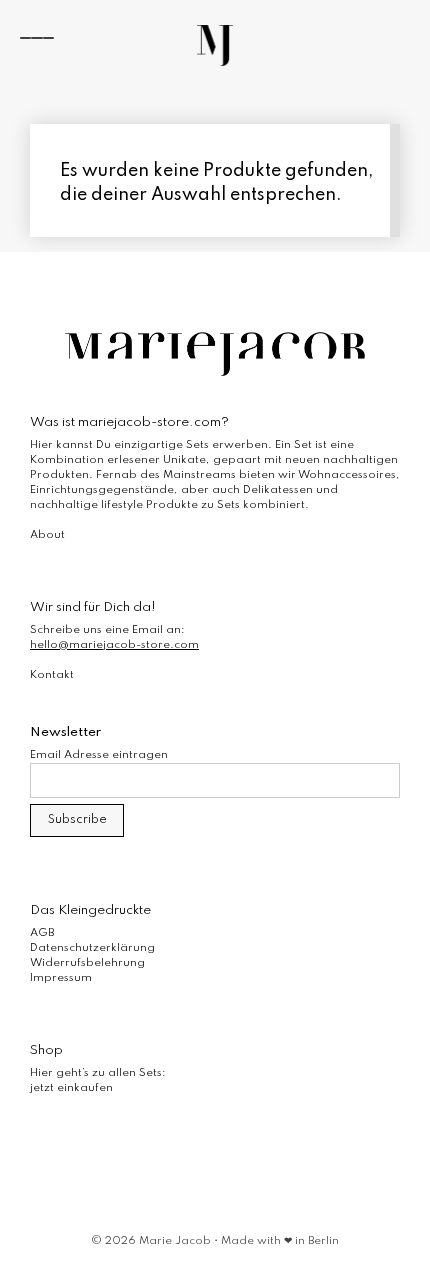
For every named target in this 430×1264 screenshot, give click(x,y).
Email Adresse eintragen (99, 755)
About (47, 535)
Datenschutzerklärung (92, 948)
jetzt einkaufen (71, 1088)
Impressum (61, 978)
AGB (42, 933)
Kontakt (52, 675)
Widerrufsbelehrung (87, 963)
